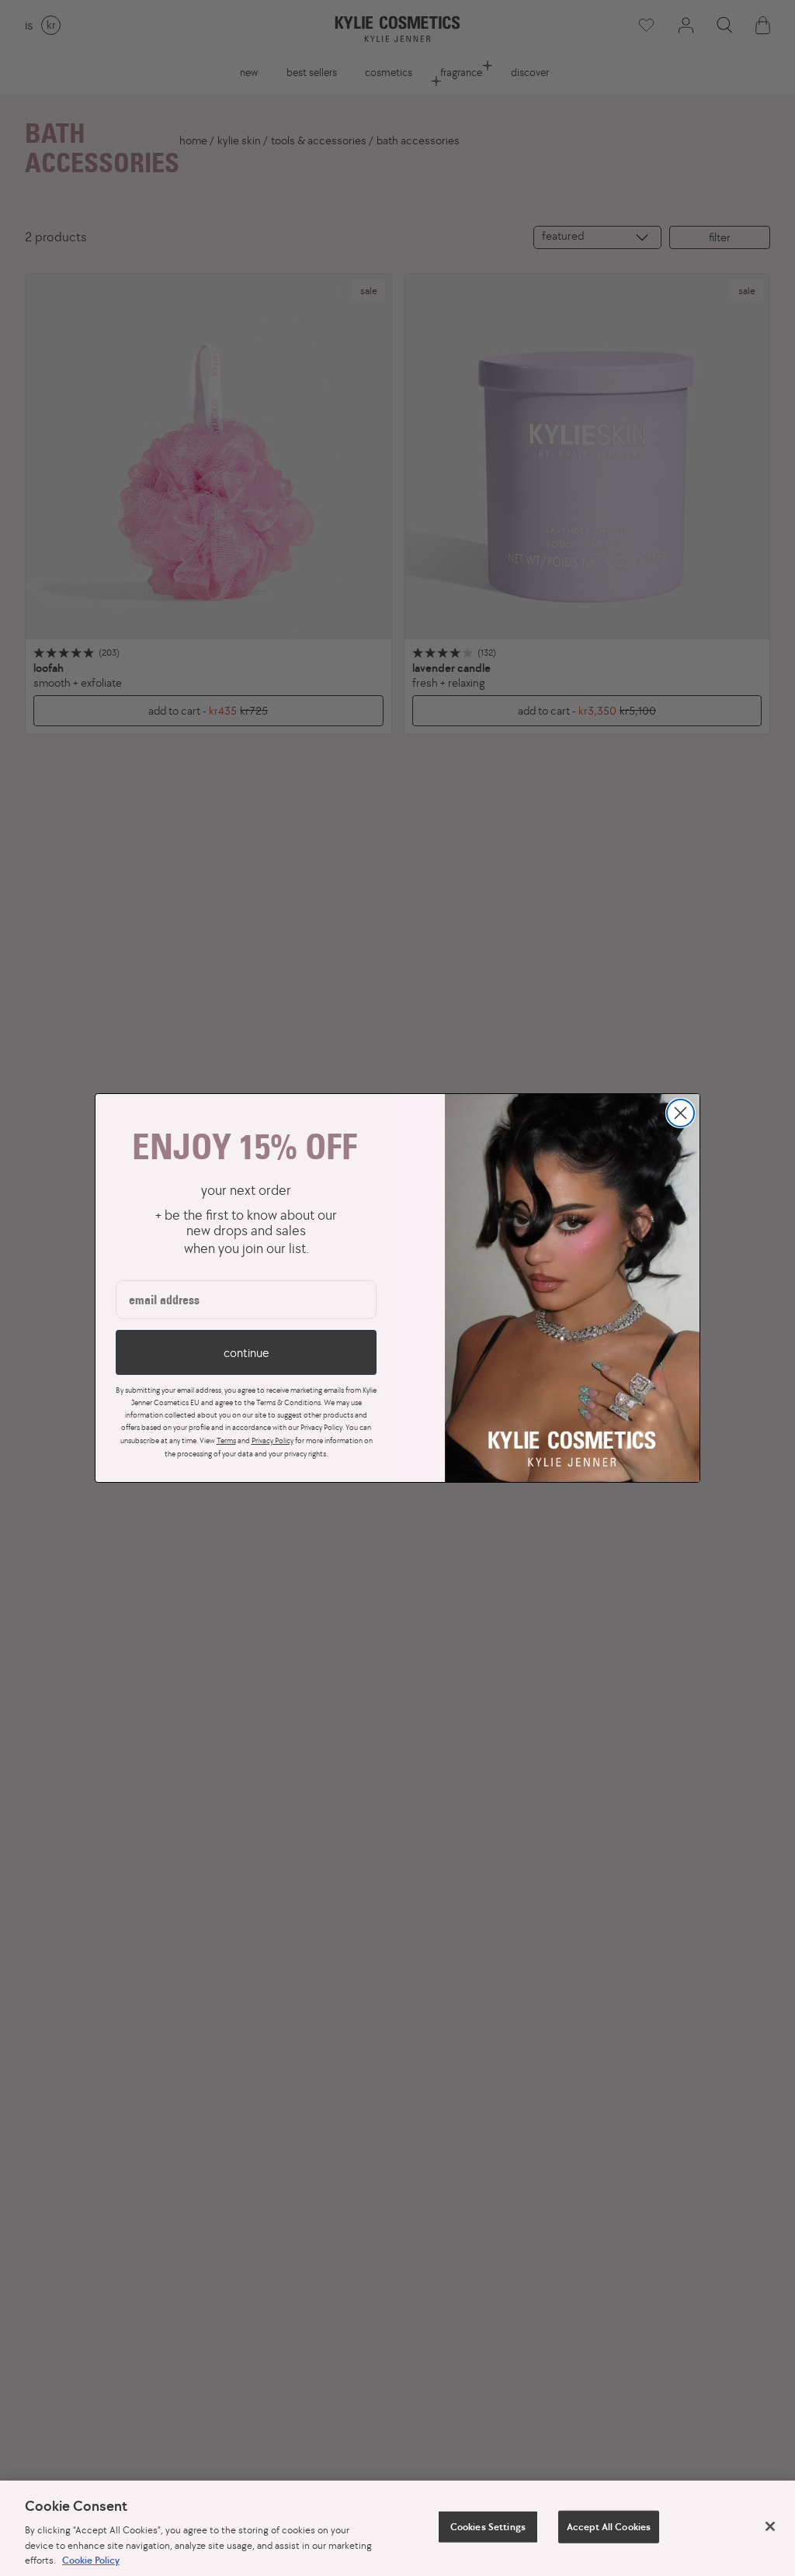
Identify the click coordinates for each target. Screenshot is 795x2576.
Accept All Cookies (609, 2527)
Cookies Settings (488, 2527)
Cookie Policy (91, 2560)
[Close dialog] (680, 1113)
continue (246, 1352)
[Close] (770, 2526)
